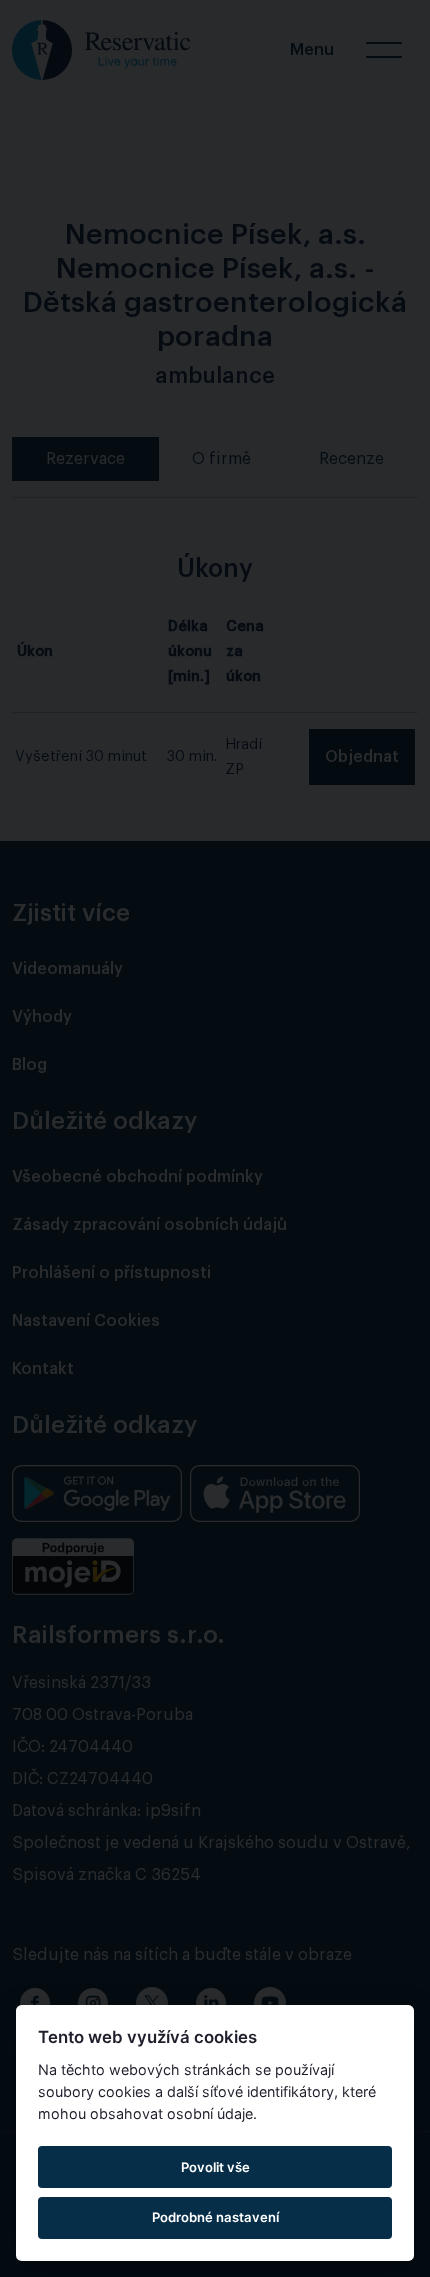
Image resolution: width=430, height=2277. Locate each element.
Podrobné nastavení (215, 2217)
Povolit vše (215, 2167)
